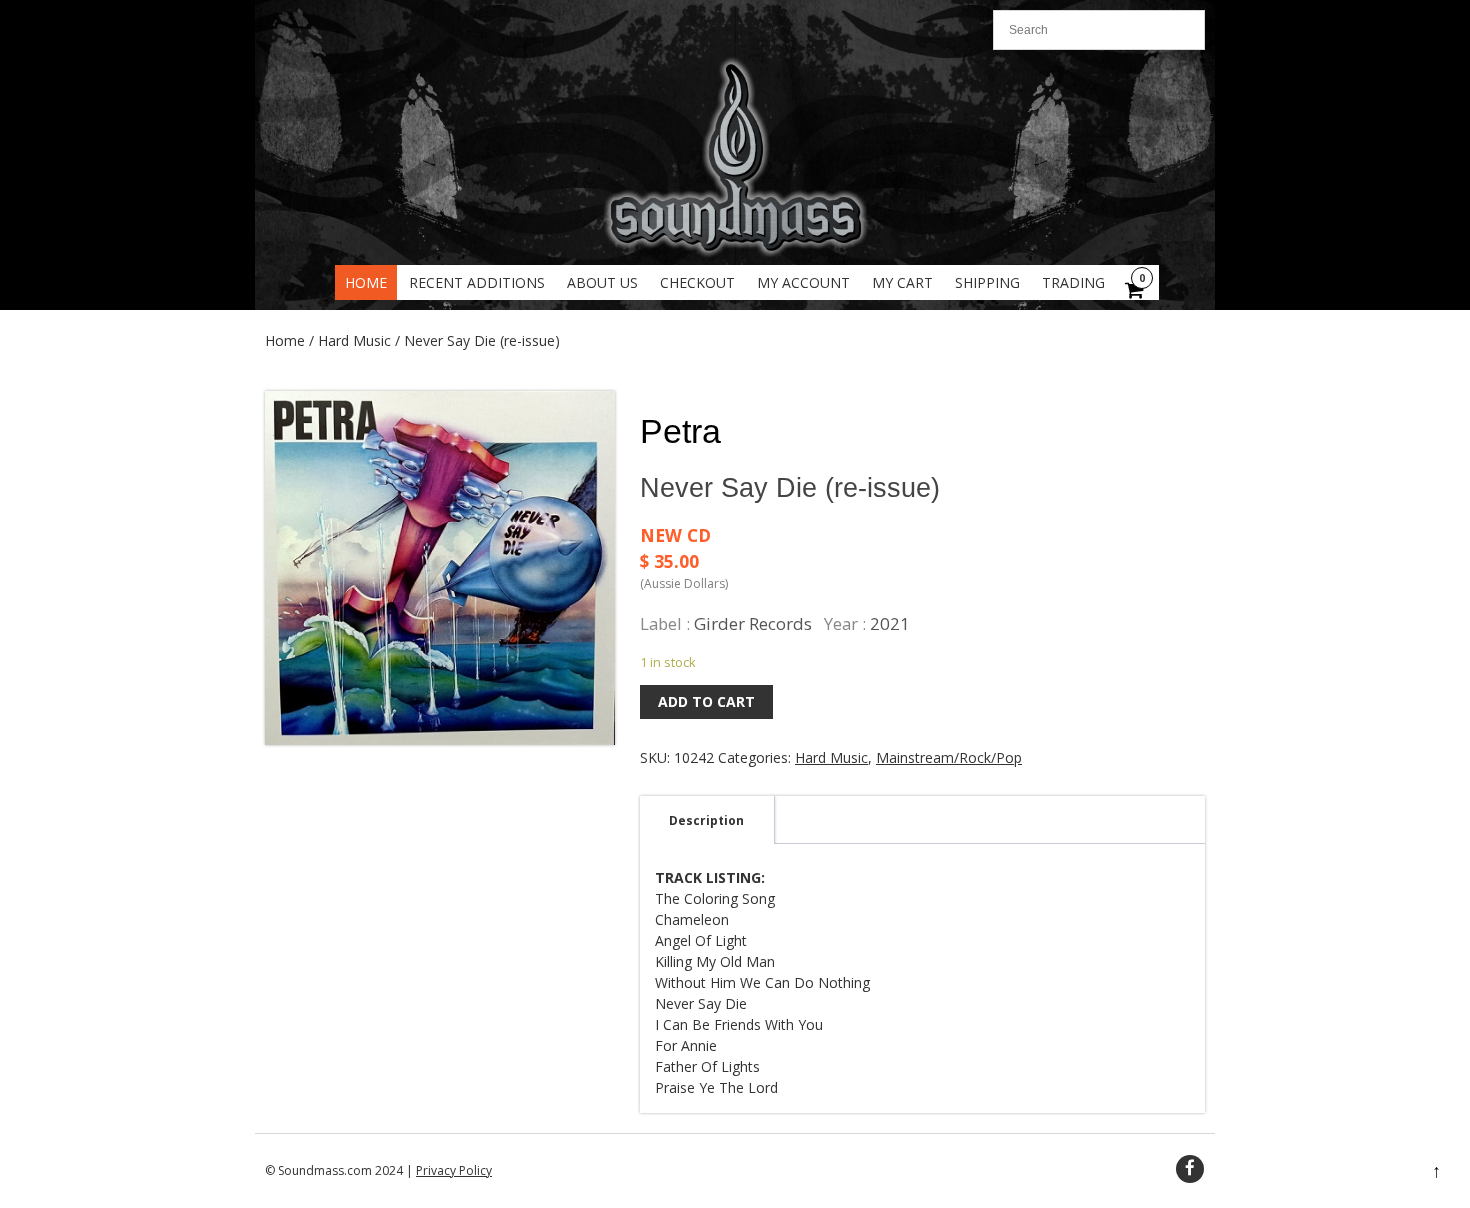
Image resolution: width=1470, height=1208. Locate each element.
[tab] (706, 820)
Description (706, 820)
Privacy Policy (454, 1170)
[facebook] (1190, 1169)
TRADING (1073, 282)
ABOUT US (602, 282)
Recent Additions (477, 282)
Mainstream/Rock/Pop (949, 757)
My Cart (902, 282)
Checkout (697, 282)
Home (366, 282)
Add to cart (706, 701)
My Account (803, 282)
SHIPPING (987, 282)
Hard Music (354, 340)
